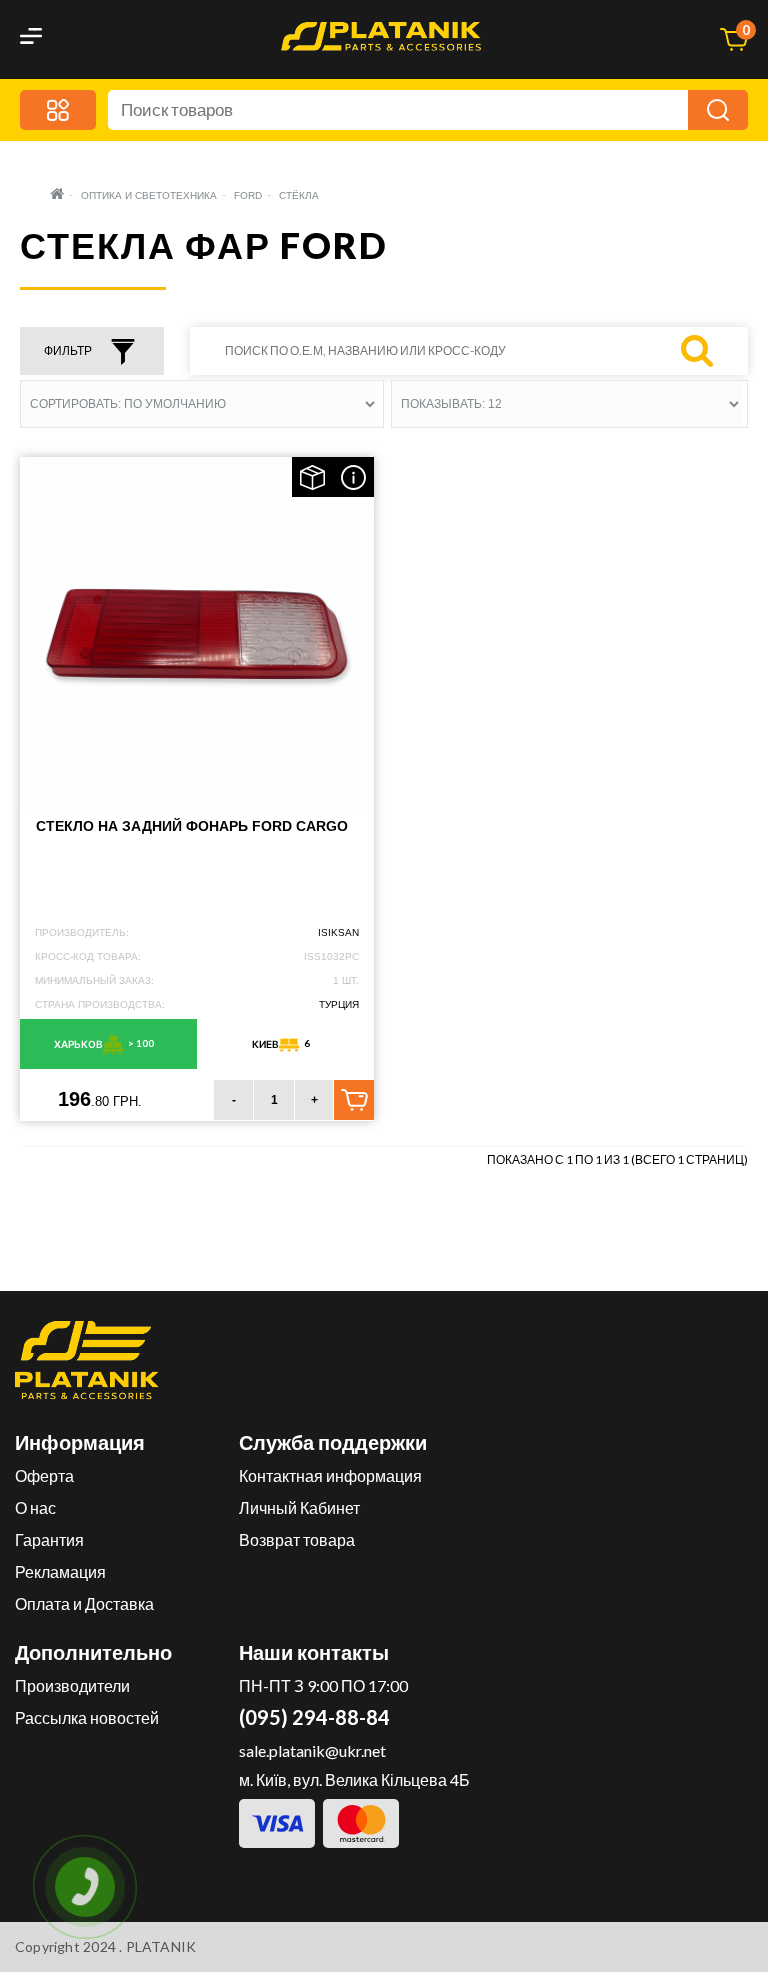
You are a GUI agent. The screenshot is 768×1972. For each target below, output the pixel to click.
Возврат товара (297, 1539)
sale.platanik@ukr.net (312, 1750)
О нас (35, 1507)
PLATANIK (161, 1946)
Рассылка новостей (87, 1717)
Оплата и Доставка (84, 1603)
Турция (339, 1004)
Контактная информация (330, 1475)
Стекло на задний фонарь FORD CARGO (192, 826)
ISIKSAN (338, 932)
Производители (72, 1685)
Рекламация (60, 1571)
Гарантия (49, 1539)
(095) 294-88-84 (314, 1717)
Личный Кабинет (299, 1507)
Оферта (44, 1475)
